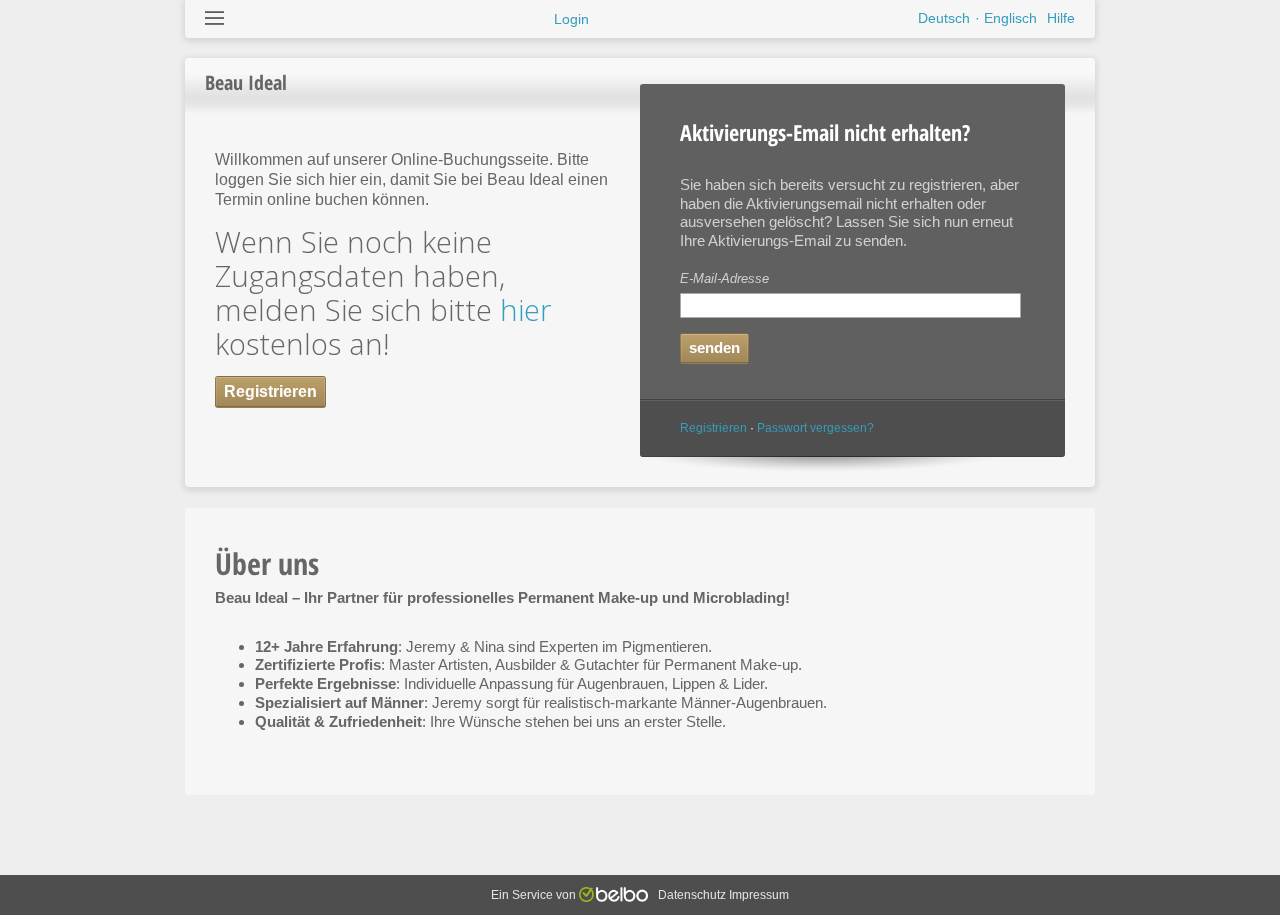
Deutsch (944, 18)
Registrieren (713, 428)
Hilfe (1061, 18)
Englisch (1010, 18)
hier (525, 309)
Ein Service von (535, 895)
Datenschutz (692, 895)
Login (571, 19)
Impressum (759, 895)
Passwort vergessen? (815, 428)
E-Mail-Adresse (724, 278)
